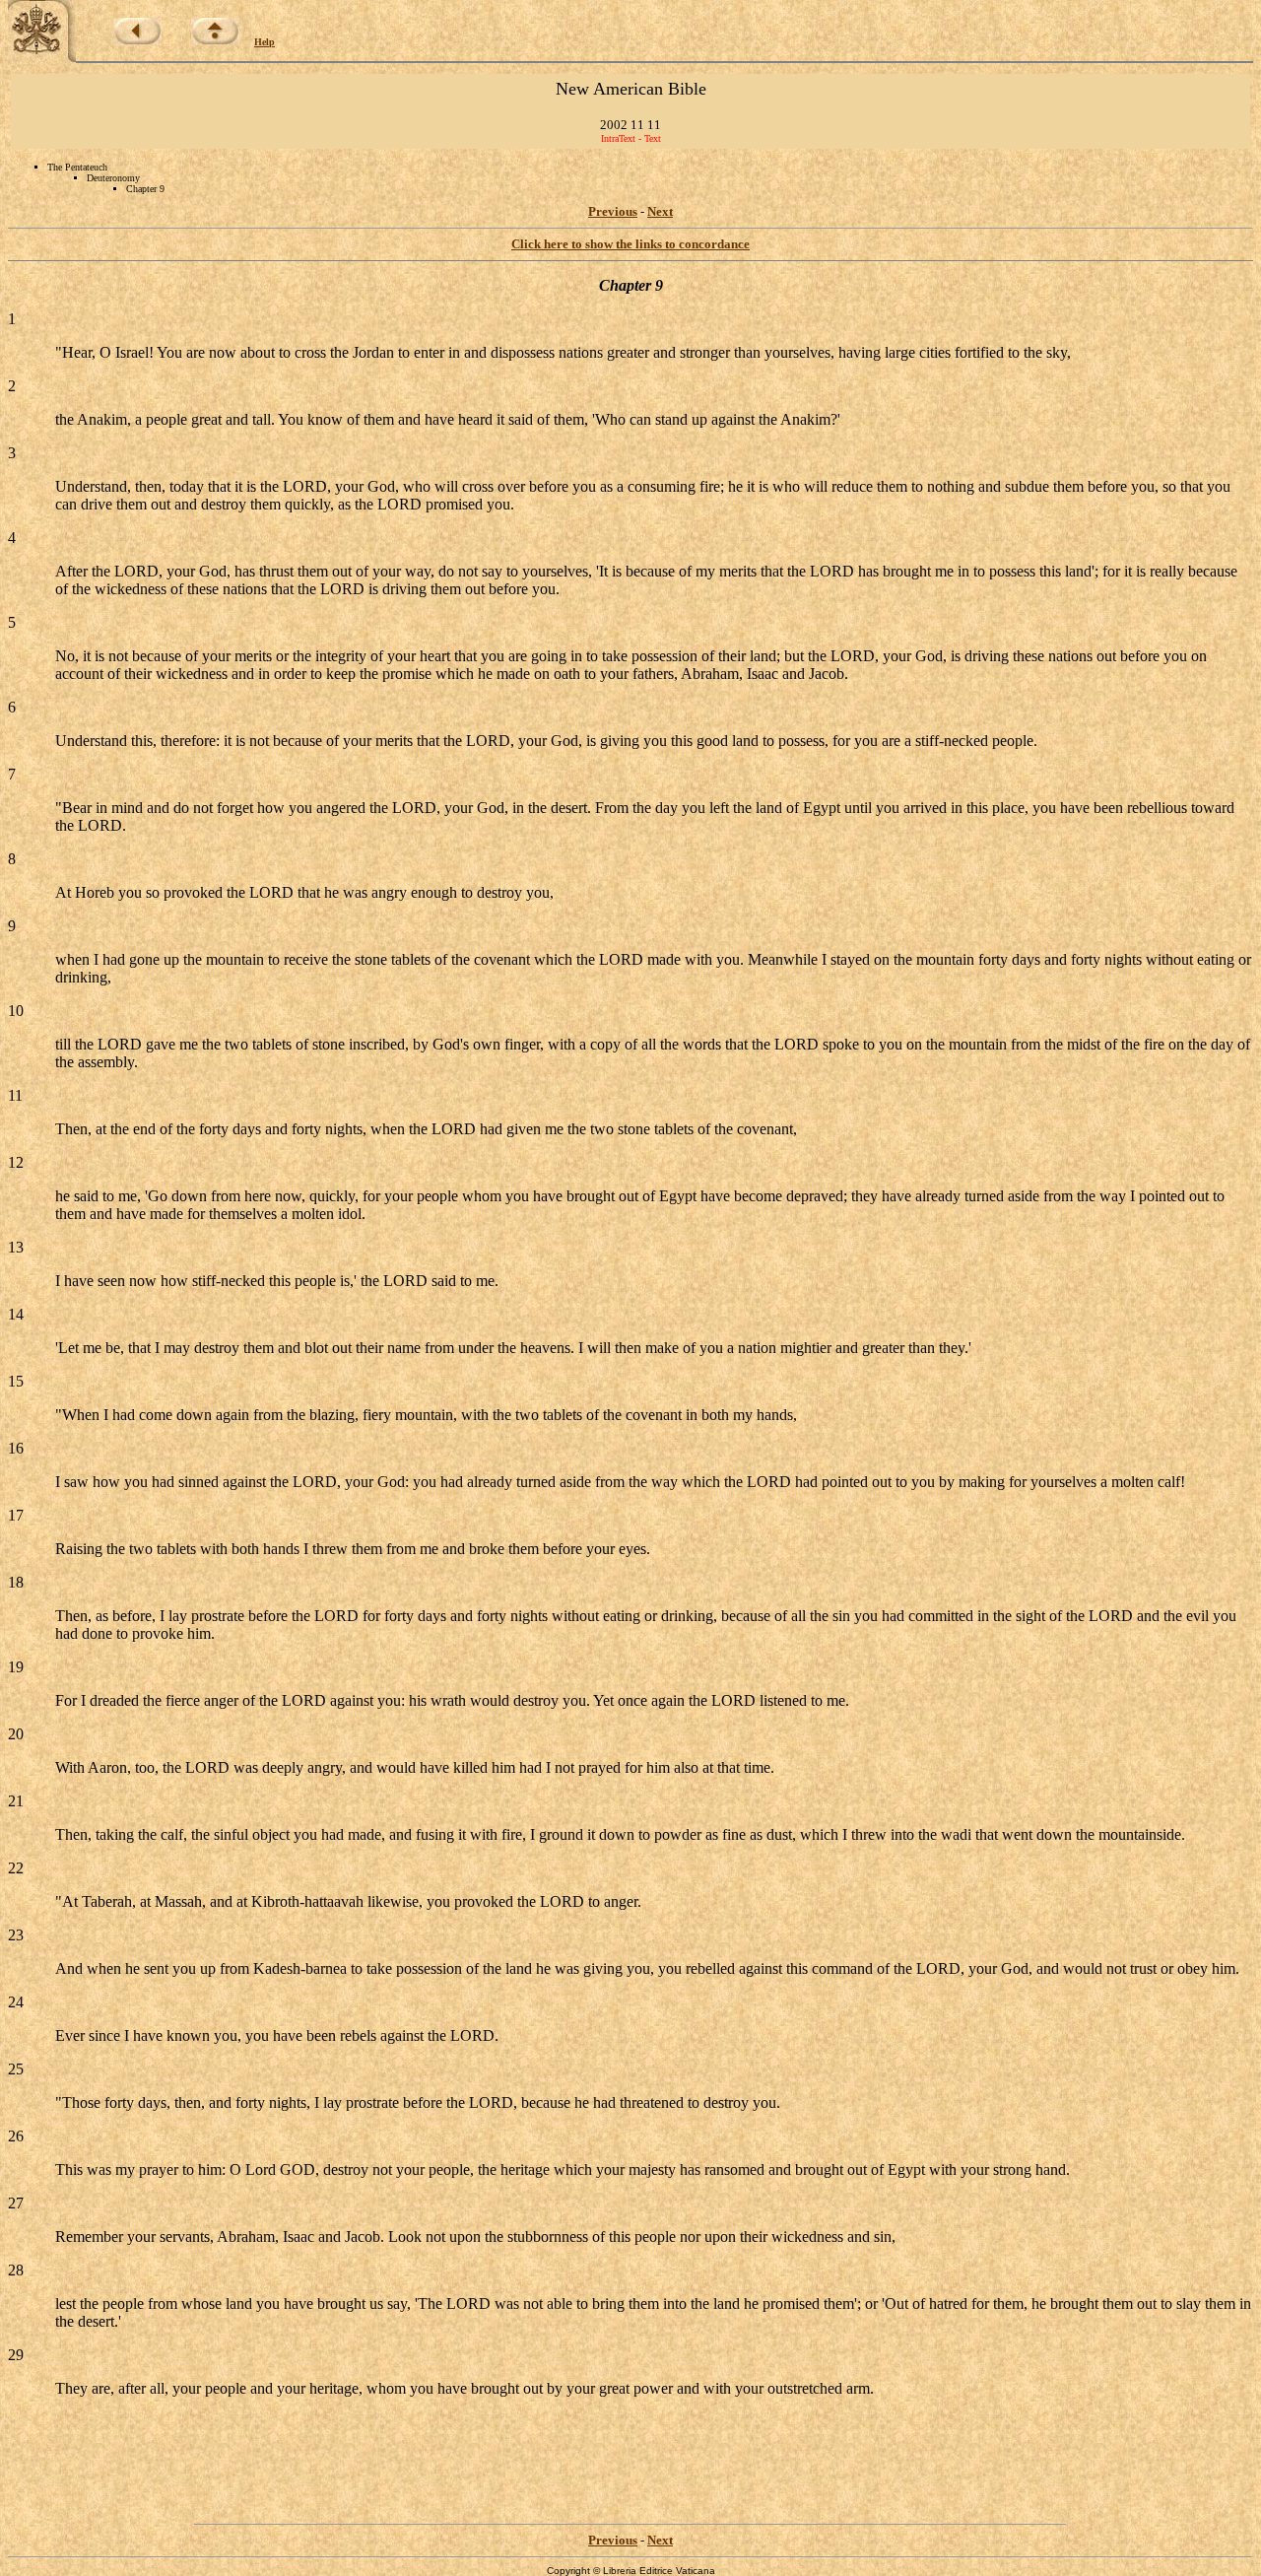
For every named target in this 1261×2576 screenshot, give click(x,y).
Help (265, 42)
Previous (613, 211)
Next (660, 211)
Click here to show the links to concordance (630, 244)
